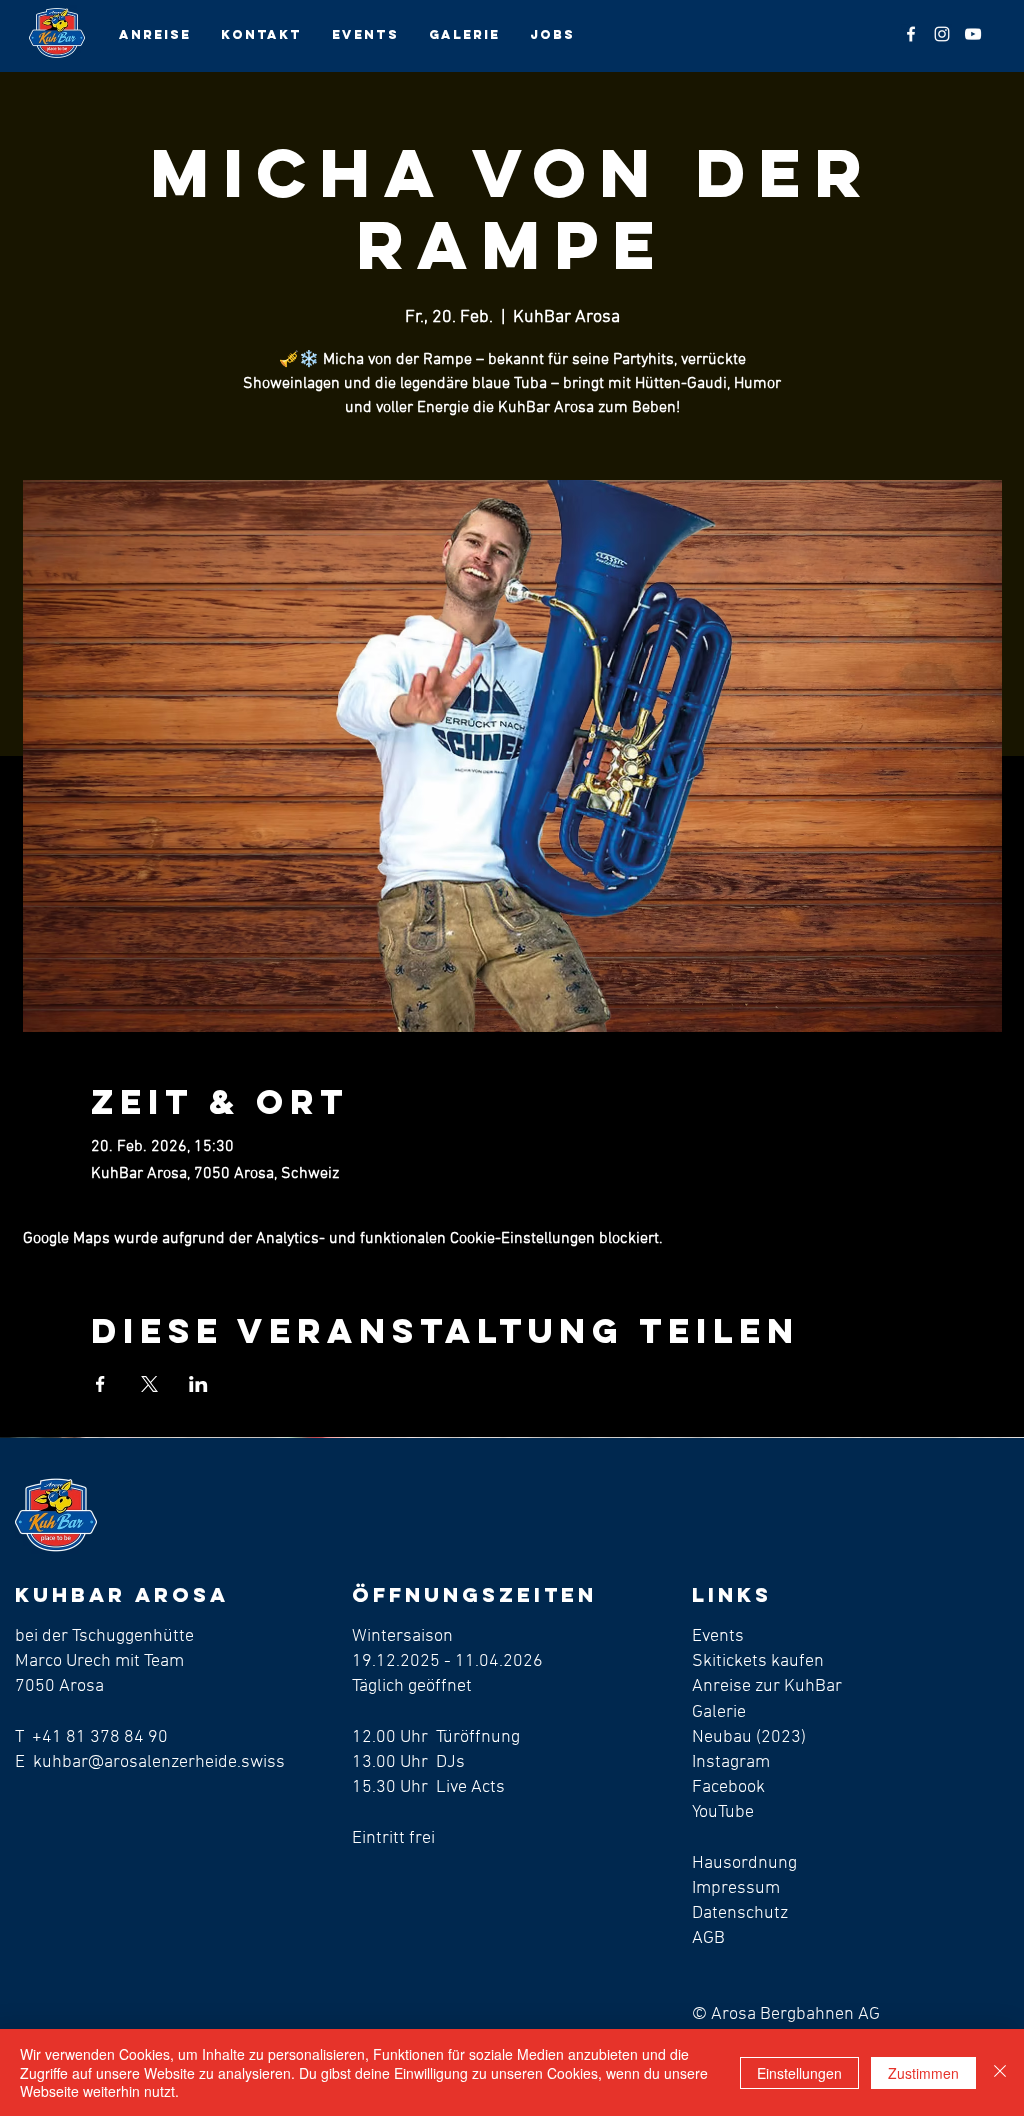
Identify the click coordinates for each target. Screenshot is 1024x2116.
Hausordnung (746, 1863)
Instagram (731, 1762)
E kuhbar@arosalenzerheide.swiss (150, 1762)
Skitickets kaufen (758, 1661)
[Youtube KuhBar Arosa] (973, 34)
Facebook (728, 1787)
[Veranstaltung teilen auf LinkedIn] (198, 1384)
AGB (708, 1938)
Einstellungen (799, 2073)
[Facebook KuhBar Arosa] (911, 34)
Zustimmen (923, 2073)
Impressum (736, 1888)
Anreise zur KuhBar (767, 1686)
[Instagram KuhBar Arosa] (942, 34)
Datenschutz (740, 1913)
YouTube (723, 1812)
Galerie (719, 1712)
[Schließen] (1000, 2072)
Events (718, 1636)
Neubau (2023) (749, 1737)
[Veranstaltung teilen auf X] (149, 1384)
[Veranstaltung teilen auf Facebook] (100, 1384)
